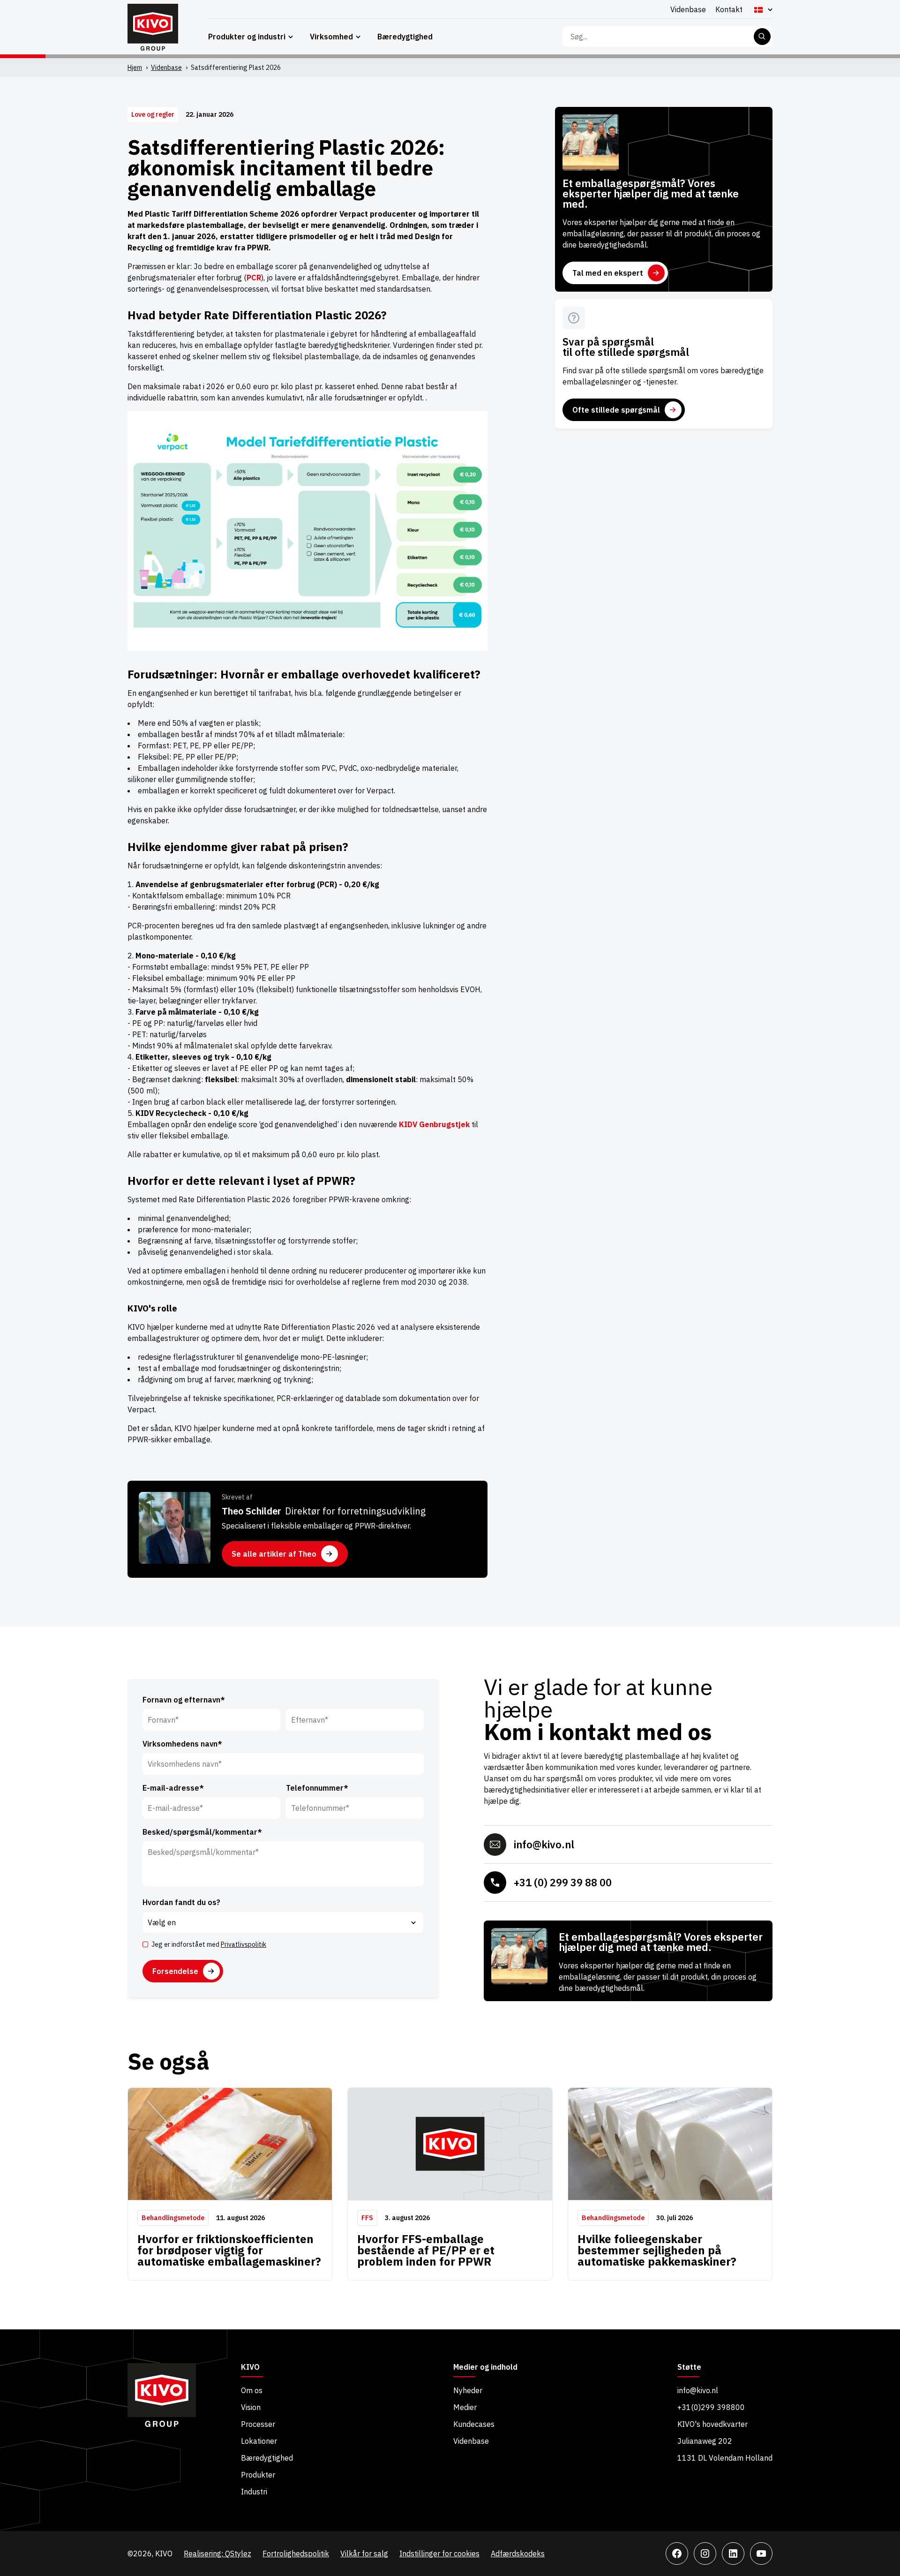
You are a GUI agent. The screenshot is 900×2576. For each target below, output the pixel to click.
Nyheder (468, 2390)
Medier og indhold (485, 2367)
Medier (465, 2407)
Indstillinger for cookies (439, 2553)
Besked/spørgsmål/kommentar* (202, 1832)
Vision (251, 2407)
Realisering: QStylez (217, 2553)
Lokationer (259, 2441)
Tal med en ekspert (608, 273)
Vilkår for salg (364, 2553)
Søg (762, 37)
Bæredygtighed (405, 37)
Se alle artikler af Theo (274, 1554)
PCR (254, 278)
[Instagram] (705, 2553)
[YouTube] (761, 2553)
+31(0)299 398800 (711, 2407)
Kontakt (729, 9)
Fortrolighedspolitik (296, 2553)
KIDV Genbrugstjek (434, 1124)
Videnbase (688, 9)
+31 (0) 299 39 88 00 (563, 1882)
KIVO (250, 2367)
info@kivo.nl (544, 1844)
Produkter (258, 2475)
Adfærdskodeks (518, 2553)
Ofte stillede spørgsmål (616, 410)
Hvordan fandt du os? (181, 1902)
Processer (258, 2424)
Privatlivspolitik (244, 1944)
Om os (252, 2390)
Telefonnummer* (317, 1788)
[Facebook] (677, 2553)
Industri (254, 2492)
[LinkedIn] (733, 2553)
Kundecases (474, 2424)
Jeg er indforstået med (209, 1944)
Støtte (689, 2367)
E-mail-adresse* (173, 1788)
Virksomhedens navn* (182, 1744)
